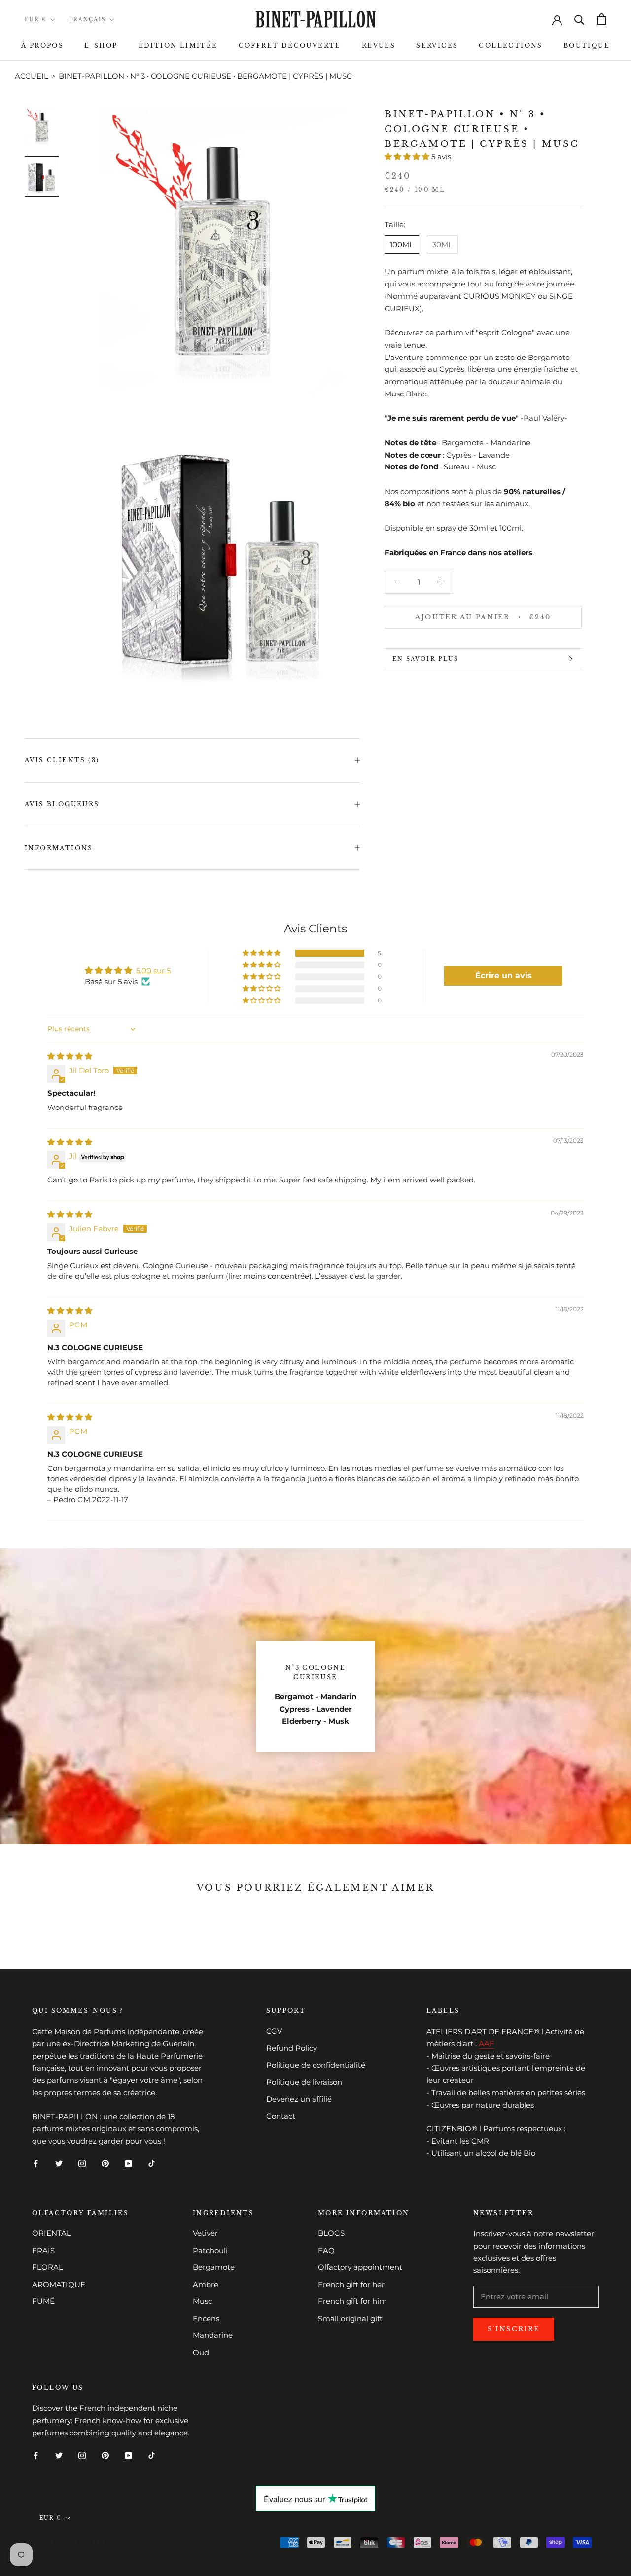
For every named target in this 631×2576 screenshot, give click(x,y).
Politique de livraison (304, 2082)
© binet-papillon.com (88, 2544)
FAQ (326, 2250)
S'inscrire (514, 2329)
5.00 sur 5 (153, 971)
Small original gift (350, 2318)
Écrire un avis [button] (504, 976)
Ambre (206, 2284)
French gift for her (351, 2284)
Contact (281, 2116)
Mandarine (213, 2335)
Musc (202, 2301)
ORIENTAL (52, 2233)
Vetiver (205, 2233)
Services (437, 46)
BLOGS (331, 2233)
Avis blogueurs (62, 804)
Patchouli (210, 2250)
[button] (408, 157)
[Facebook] (36, 2164)
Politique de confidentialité (316, 2065)
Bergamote (214, 2267)
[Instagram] (82, 2164)
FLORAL (48, 2267)
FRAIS (43, 2250)
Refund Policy (292, 2048)
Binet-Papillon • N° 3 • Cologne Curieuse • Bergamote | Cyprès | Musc (205, 76)
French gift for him (352, 2301)
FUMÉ (43, 2301)
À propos (42, 46)
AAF (487, 2044)
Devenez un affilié (299, 2099)
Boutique (587, 46)
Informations (59, 848)
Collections (510, 46)
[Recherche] (579, 19)
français (87, 19)
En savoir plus (425, 659)
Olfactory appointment (360, 2267)
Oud (201, 2352)
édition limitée (178, 46)
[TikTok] (152, 2164)
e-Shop (101, 46)
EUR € (35, 19)
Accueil (32, 76)
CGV (274, 2031)
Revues (379, 46)
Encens (206, 2318)
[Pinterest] (105, 2164)
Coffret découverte (290, 46)
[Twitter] (59, 2164)
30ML (442, 244)
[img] (70, 1056)
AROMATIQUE (59, 2284)
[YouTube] (128, 2164)
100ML (402, 244)
